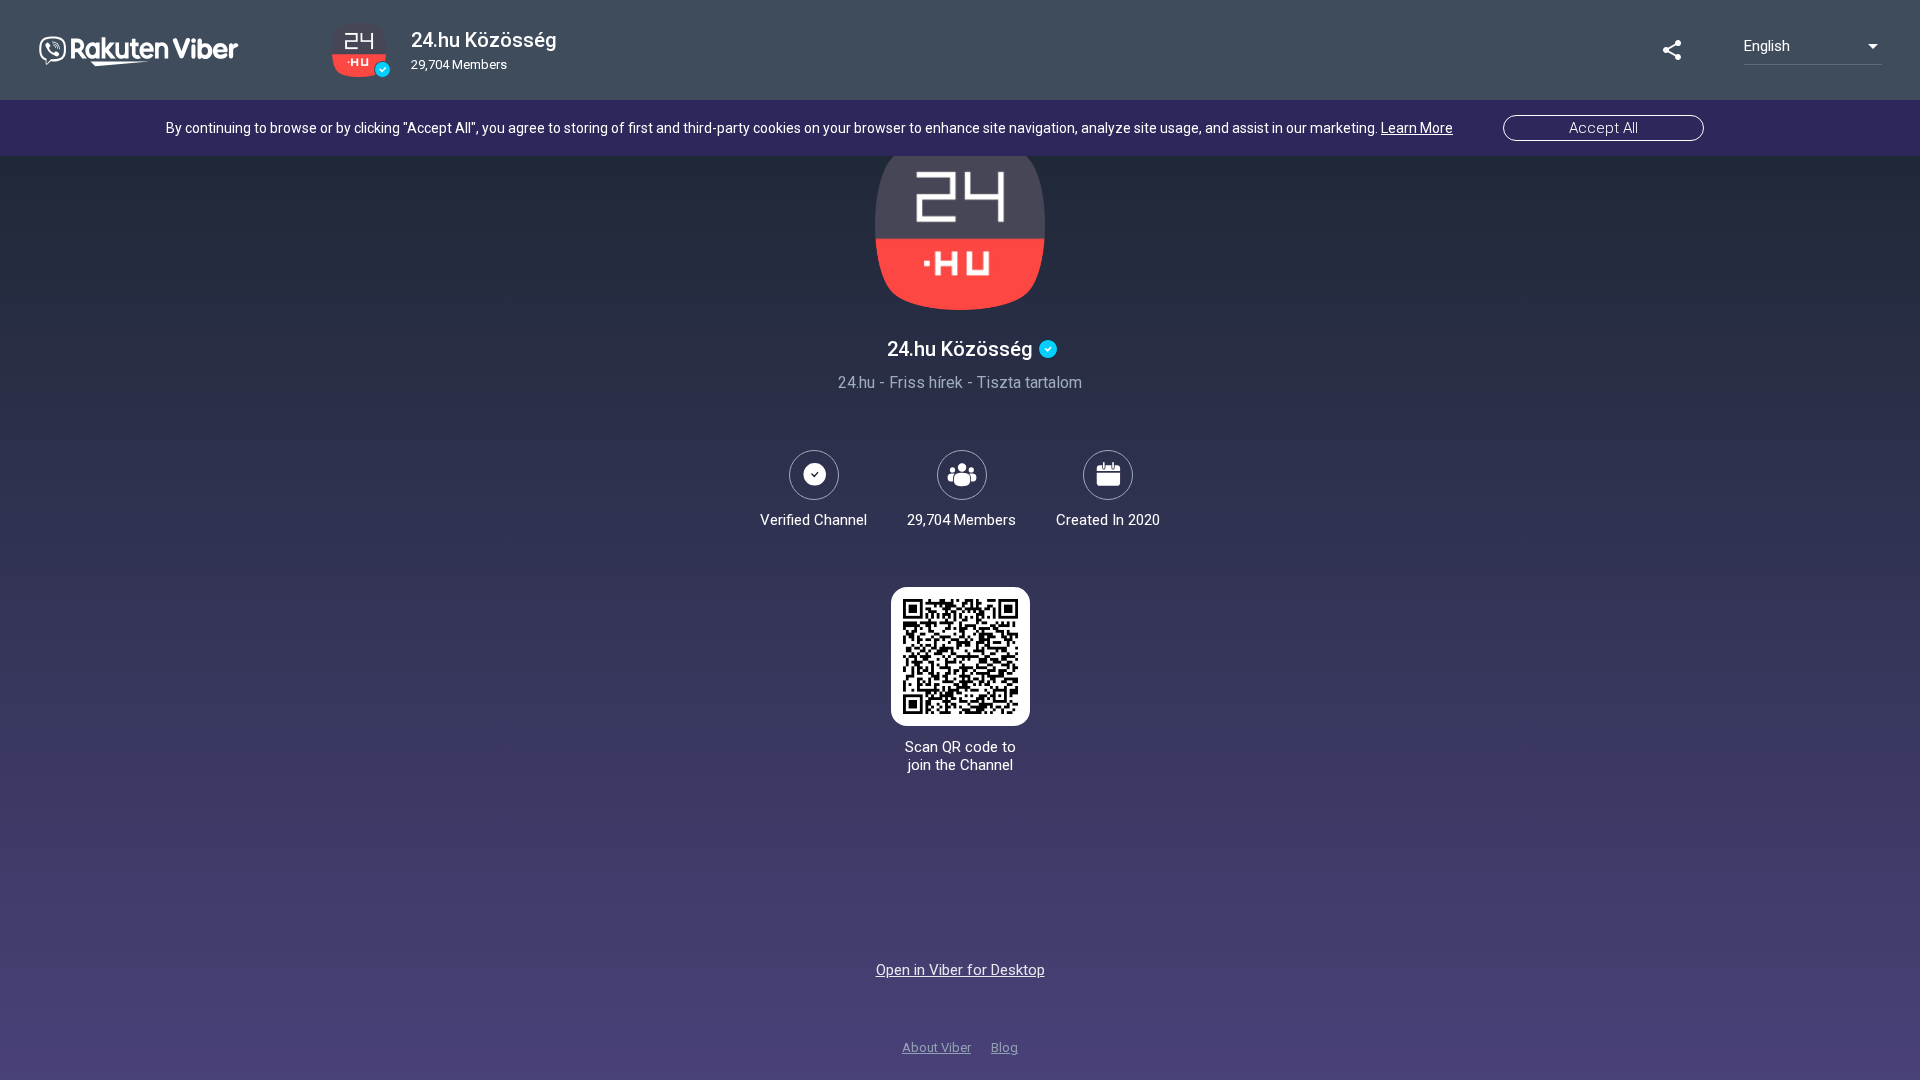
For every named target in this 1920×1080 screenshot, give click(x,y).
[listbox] (1813, 46)
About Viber (936, 1047)
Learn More (1417, 128)
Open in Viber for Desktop (960, 970)
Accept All (1603, 128)
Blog (1004, 1047)
